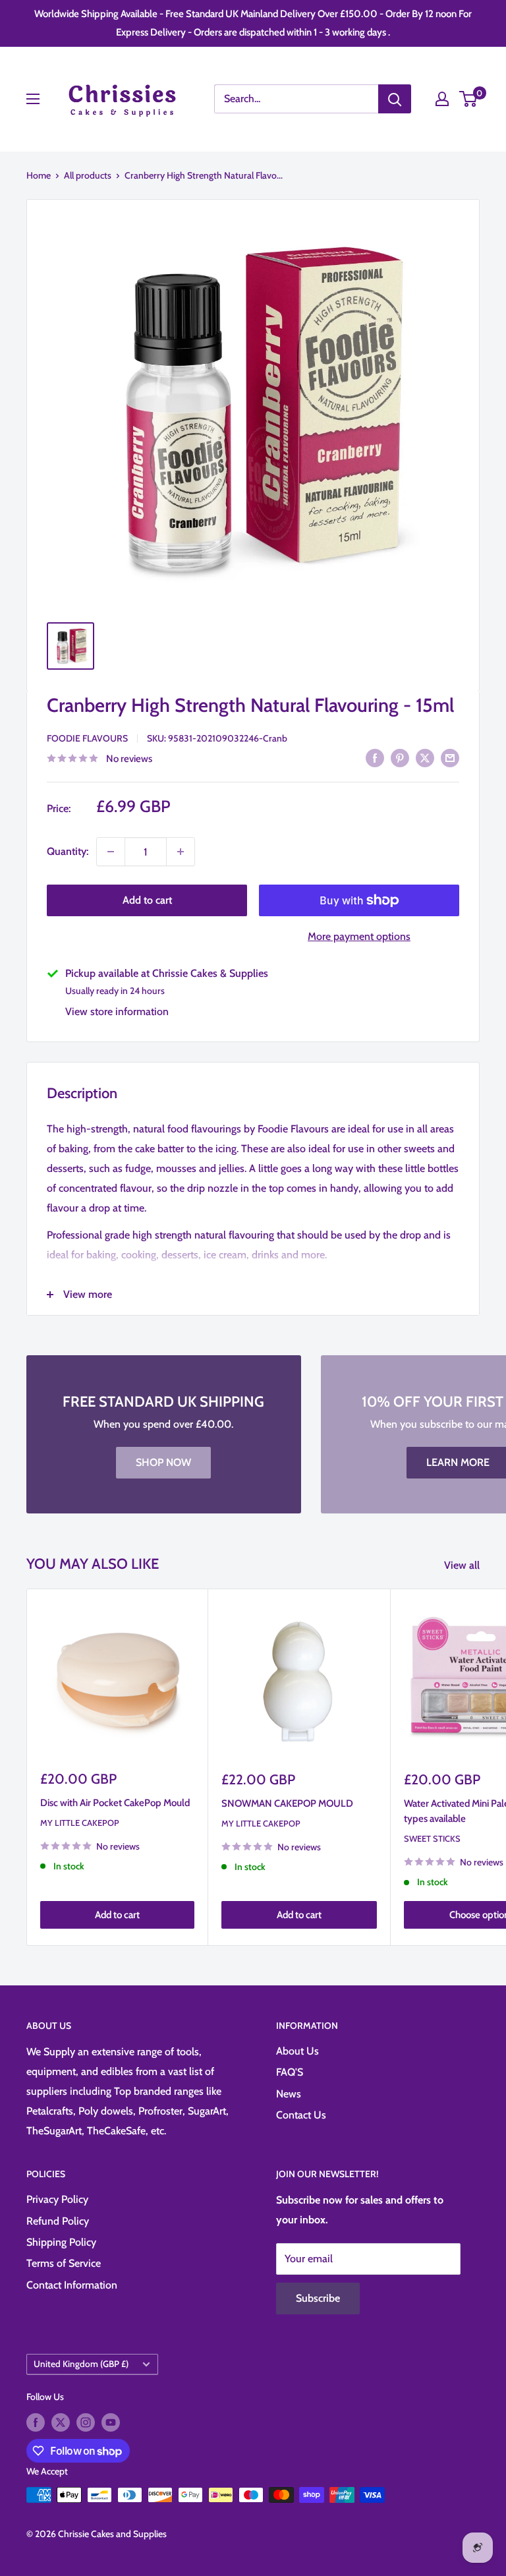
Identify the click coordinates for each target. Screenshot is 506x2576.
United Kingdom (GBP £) (81, 2364)
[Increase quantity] (181, 852)
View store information (117, 1011)
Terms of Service (64, 2263)
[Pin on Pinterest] (400, 757)
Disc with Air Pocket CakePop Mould (115, 1803)
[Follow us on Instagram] (86, 2422)
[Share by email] (450, 757)
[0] (469, 99)
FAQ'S (290, 2072)
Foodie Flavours (87, 738)
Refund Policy (58, 2221)
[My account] (442, 99)
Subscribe (318, 2298)
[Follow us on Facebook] (36, 2422)
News (289, 2094)
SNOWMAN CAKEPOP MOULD (287, 1803)
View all (463, 1565)
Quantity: (68, 851)
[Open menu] (33, 99)
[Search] (395, 99)
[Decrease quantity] (111, 852)
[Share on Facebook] (375, 757)
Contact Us (301, 2115)
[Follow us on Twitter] (61, 2422)
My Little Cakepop (80, 1823)
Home (39, 175)
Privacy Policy (57, 2199)
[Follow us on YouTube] (111, 2422)
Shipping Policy (61, 2242)
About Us (297, 2051)
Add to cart (147, 900)
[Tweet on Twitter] (425, 757)
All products (88, 175)
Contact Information (72, 2285)
